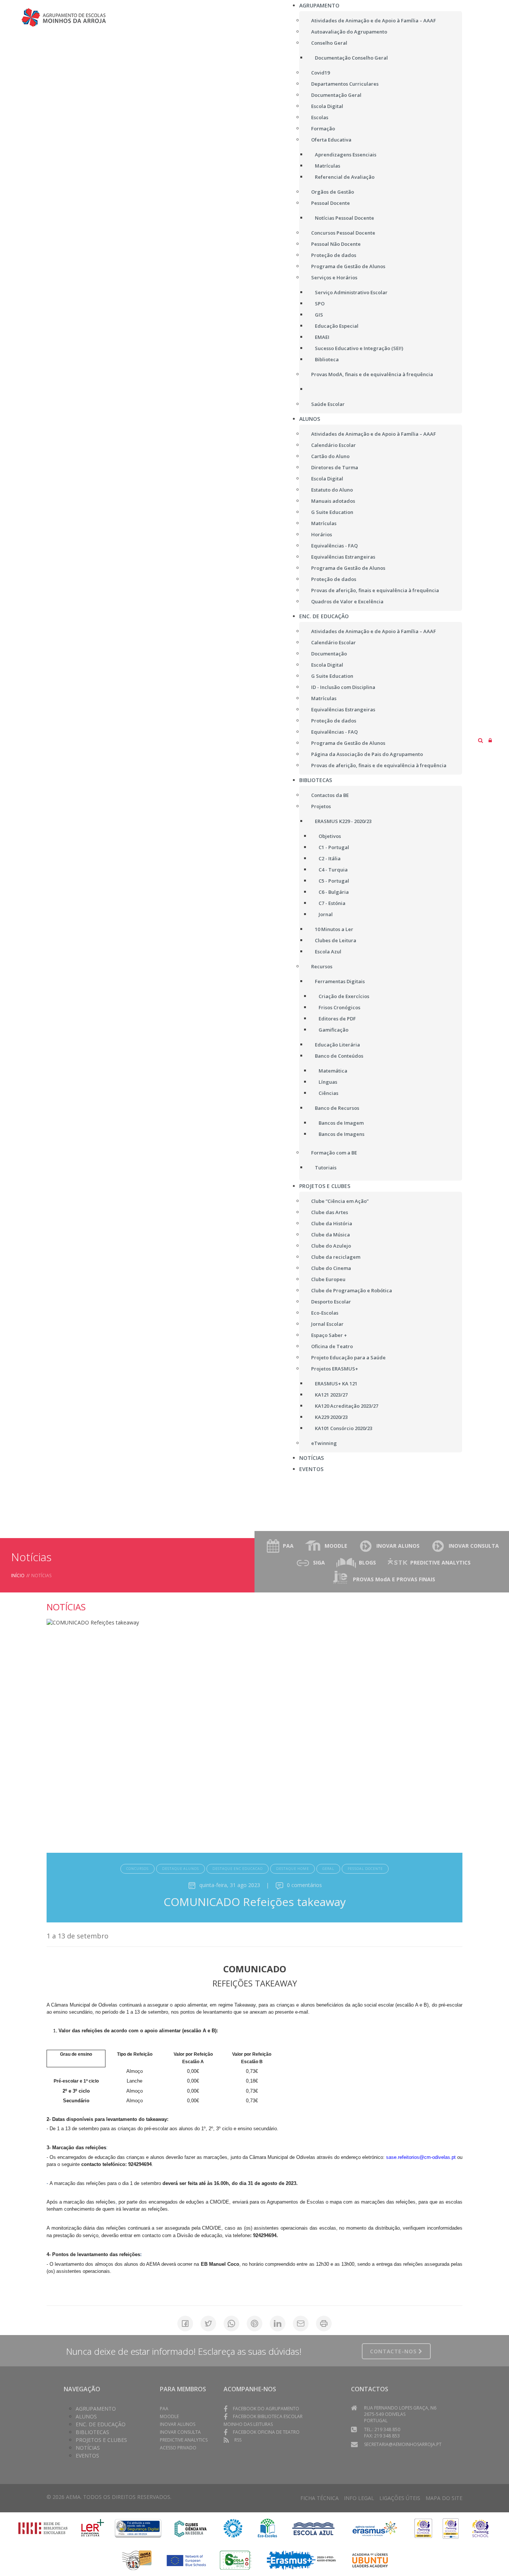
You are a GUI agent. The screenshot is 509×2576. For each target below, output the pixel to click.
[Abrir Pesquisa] (480, 740)
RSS (238, 2440)
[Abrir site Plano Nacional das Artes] (233, 2528)
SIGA (319, 1562)
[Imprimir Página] (324, 2324)
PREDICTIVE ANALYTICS (440, 1562)
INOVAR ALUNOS (398, 1546)
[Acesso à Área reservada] (490, 740)
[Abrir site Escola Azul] (314, 2528)
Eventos (87, 2456)
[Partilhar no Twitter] (208, 2324)
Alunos (86, 2416)
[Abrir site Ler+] (93, 2528)
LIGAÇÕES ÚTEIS (400, 2498)
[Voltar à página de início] (72, 17)
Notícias (88, 2448)
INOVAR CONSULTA (474, 1546)
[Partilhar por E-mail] (301, 2324)
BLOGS (367, 1562)
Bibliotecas (92, 2432)
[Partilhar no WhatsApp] (231, 2324)
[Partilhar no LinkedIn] (278, 2324)
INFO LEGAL (359, 2498)
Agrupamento (96, 2409)
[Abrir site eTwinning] (423, 2528)
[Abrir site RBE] (43, 2528)
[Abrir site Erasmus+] (375, 2528)
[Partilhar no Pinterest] (255, 2324)
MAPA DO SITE (444, 2498)
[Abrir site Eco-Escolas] (268, 2528)
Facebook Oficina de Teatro (266, 2432)
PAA (288, 1546)
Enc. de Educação (101, 2424)
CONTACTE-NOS (394, 2351)
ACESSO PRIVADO (178, 2448)
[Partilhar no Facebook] (185, 2324)
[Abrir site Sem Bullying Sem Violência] (137, 2559)
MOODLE (336, 1546)
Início (18, 1576)
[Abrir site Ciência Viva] (190, 2528)
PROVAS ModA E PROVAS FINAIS (394, 1579)
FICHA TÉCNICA (320, 2498)
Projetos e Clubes (101, 2440)
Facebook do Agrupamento (266, 2409)
